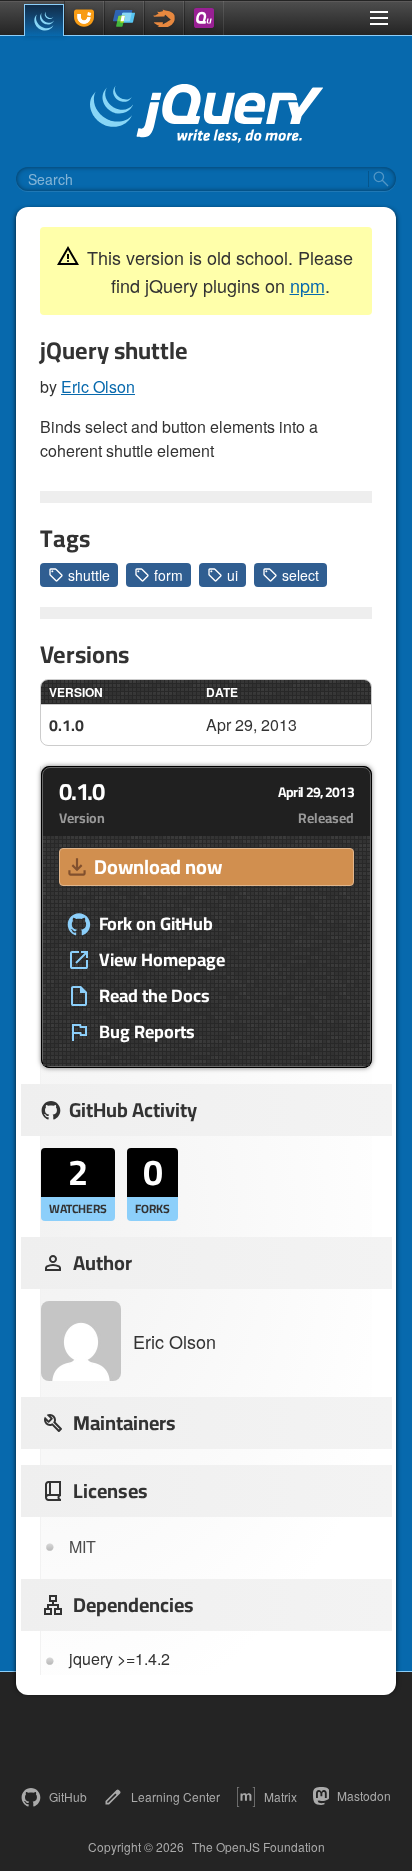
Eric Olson (98, 386)
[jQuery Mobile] (124, 18)
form (168, 575)
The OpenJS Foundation (258, 1847)
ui (232, 575)
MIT (82, 1546)
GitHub (68, 1796)
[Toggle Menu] (379, 18)
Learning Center (175, 1796)
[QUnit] (204, 18)
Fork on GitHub (156, 924)
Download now (158, 866)
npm (307, 285)
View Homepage (162, 960)
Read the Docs (154, 996)
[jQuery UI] (84, 18)
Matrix (280, 1796)
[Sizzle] (164, 18)
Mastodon (364, 1795)
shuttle (89, 575)
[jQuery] (44, 20)
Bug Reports (147, 1032)
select (300, 575)
